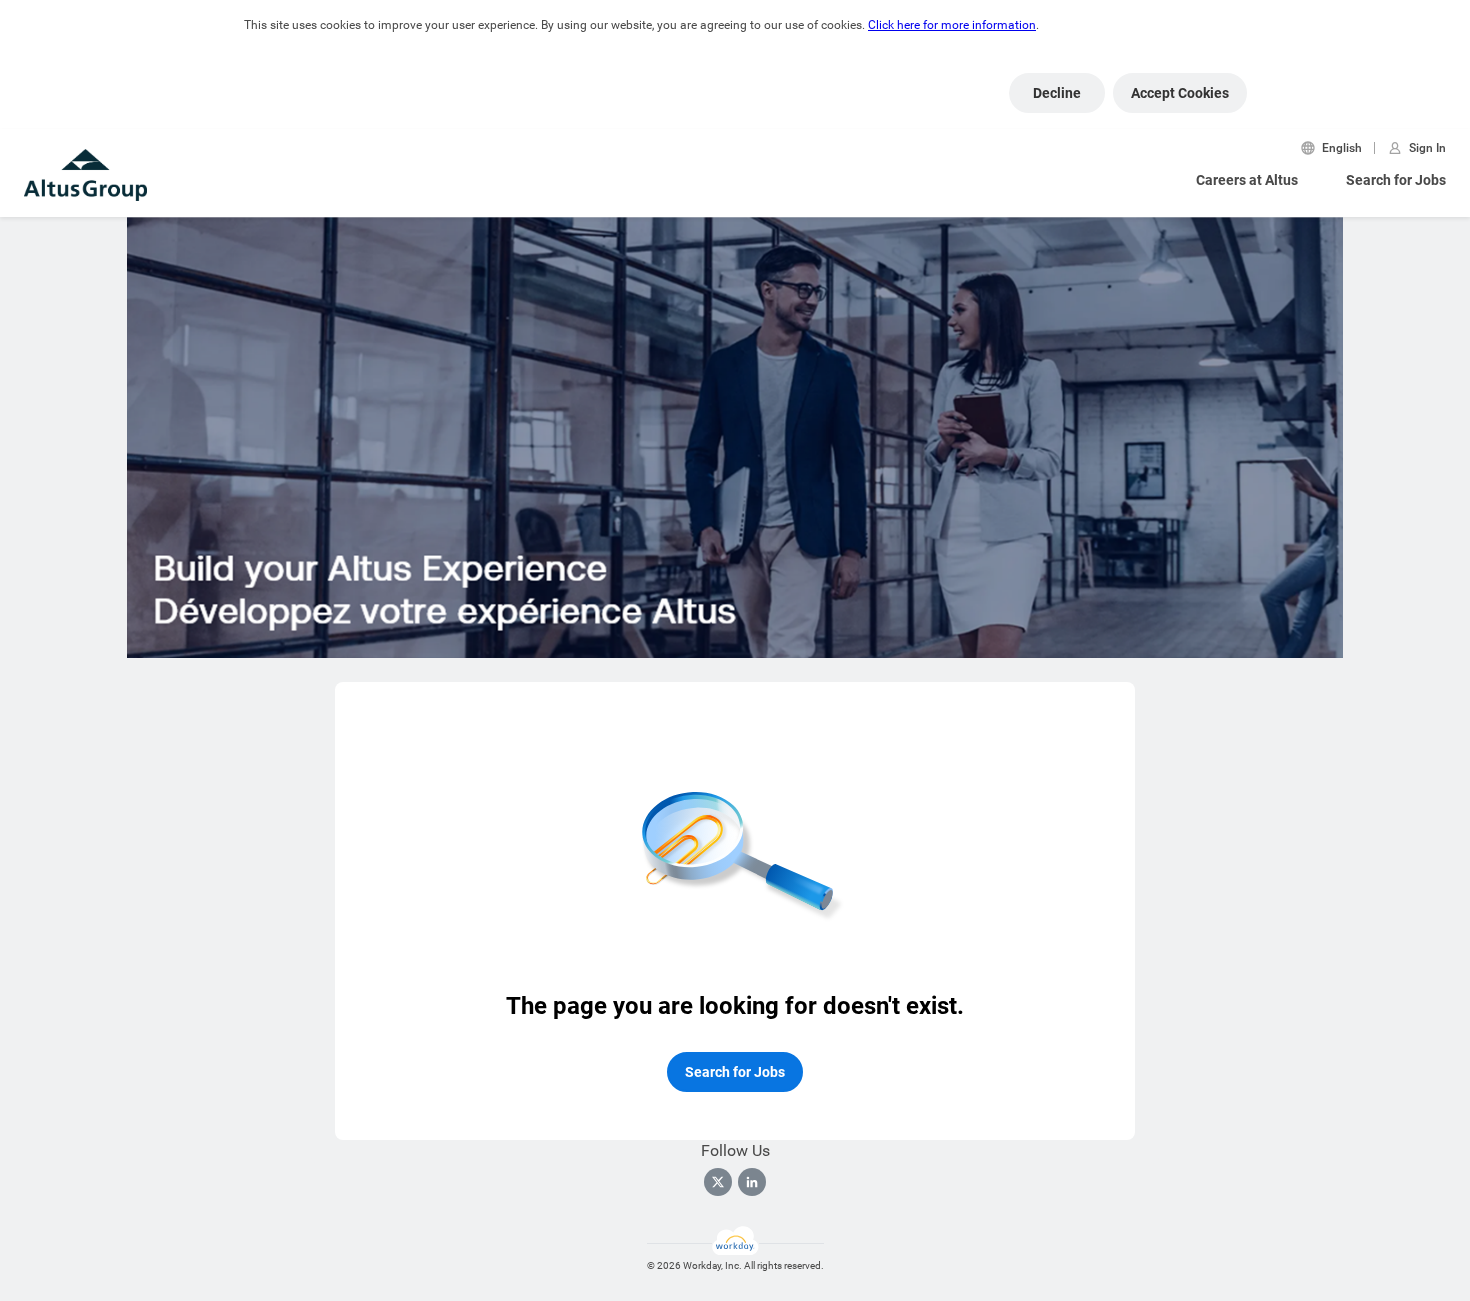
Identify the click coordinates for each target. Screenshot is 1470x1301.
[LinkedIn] (752, 1182)
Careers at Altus (1247, 180)
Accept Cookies (1180, 93)
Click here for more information (952, 25)
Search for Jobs (1396, 180)
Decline (1057, 93)
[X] (718, 1182)
